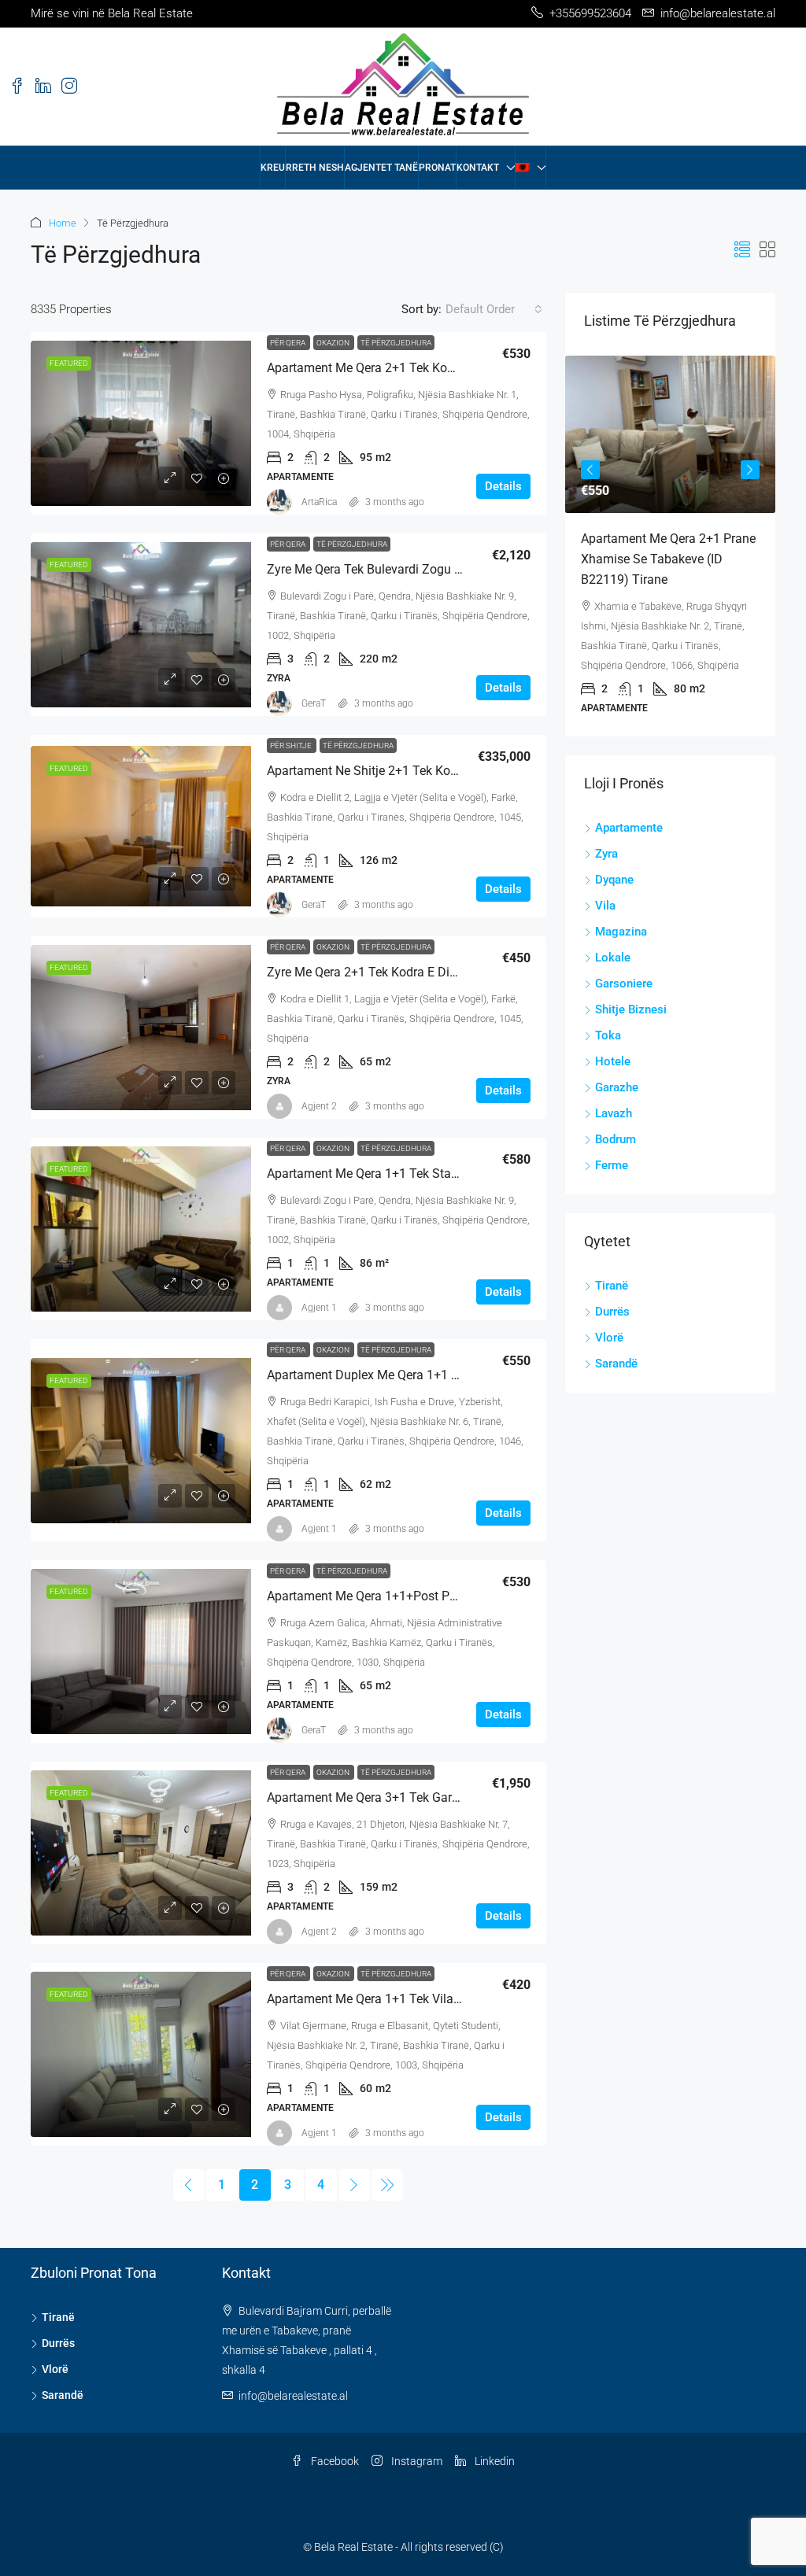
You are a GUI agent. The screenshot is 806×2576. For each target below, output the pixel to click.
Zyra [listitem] (606, 854)
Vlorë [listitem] (609, 1338)
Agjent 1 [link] (319, 1308)
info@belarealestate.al (293, 2396)
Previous (590, 470)
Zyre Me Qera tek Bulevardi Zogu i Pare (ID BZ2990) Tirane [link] (431, 569)
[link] (141, 423)
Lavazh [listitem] (614, 1113)
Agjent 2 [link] (319, 1106)
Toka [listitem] (608, 1035)
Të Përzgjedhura (396, 343)
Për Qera (288, 343)
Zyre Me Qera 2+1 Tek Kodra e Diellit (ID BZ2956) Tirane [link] (423, 972)
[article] (670, 546)
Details (503, 486)
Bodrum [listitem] (616, 1139)
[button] (742, 250)
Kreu (273, 168)
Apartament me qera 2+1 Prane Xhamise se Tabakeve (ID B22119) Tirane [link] (668, 559)
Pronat (437, 168)
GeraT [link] (314, 703)
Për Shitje (292, 745)
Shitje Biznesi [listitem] (631, 1009)
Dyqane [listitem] (614, 880)
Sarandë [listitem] (616, 1364)
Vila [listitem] (605, 906)
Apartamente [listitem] (629, 828)
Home (63, 223)
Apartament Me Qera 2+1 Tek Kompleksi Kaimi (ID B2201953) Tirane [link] (458, 368)
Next (750, 470)
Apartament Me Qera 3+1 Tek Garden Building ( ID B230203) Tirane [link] (453, 1797)
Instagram (416, 2461)
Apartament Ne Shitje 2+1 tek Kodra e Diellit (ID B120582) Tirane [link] (448, 771)
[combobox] (494, 309)
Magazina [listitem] (621, 932)
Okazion (334, 343)
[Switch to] (531, 168)
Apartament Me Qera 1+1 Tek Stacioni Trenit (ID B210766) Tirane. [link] (449, 1174)
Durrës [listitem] (612, 1312)
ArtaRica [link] (319, 502)
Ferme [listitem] (612, 1165)
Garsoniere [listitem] (624, 984)
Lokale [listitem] (613, 958)
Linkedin (494, 2461)
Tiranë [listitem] (612, 1286)
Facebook (334, 2461)
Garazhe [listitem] (617, 1087)
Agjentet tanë (381, 168)
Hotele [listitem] (613, 1061)
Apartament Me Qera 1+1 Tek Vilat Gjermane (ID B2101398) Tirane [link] (452, 1999)
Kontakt (478, 168)
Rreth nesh (315, 168)
